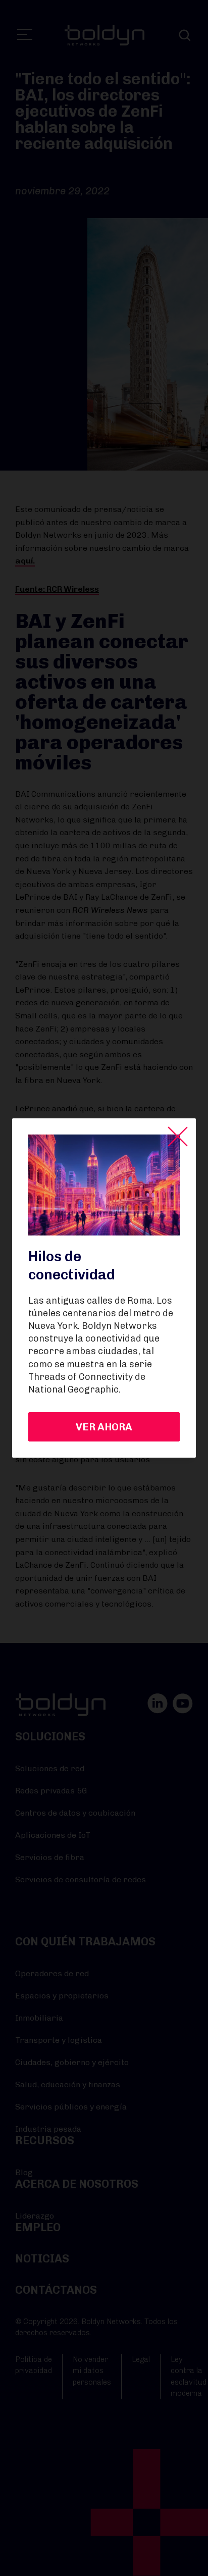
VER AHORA (104, 1427)
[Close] (178, 1137)
